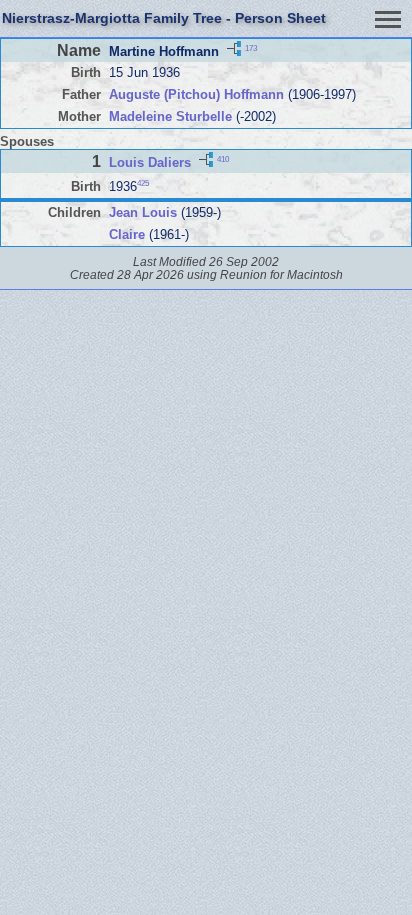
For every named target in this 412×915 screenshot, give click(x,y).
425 (143, 183)
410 (223, 159)
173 (251, 48)
